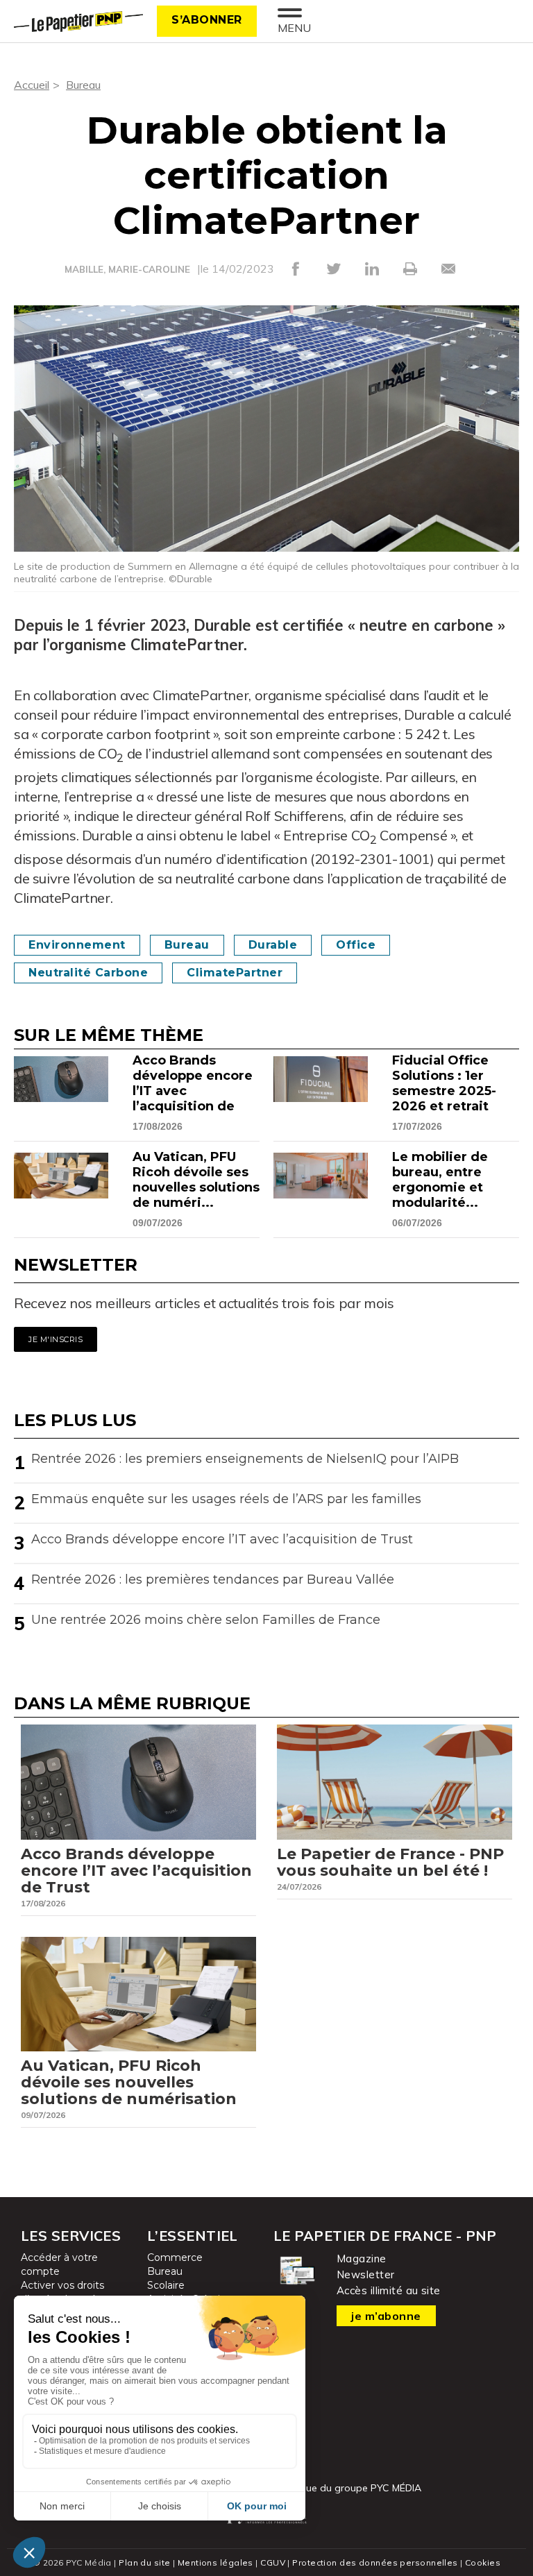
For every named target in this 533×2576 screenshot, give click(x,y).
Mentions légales (215, 2562)
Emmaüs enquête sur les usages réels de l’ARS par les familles (226, 1499)
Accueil (32, 85)
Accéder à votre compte (59, 2264)
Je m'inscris (56, 1339)
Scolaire (166, 2285)
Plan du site (144, 2562)
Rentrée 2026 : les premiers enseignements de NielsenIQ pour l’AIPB (245, 1459)
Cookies (483, 2562)
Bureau (83, 85)
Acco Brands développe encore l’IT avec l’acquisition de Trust (222, 1539)
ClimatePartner (235, 973)
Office (356, 945)
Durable (273, 945)
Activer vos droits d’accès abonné (62, 2292)
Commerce (175, 2257)
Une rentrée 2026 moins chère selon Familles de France (206, 1620)
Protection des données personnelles (375, 2562)
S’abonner (207, 20)
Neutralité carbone (88, 973)
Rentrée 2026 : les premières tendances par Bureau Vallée (213, 1579)
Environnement (77, 945)
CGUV (273, 2562)
